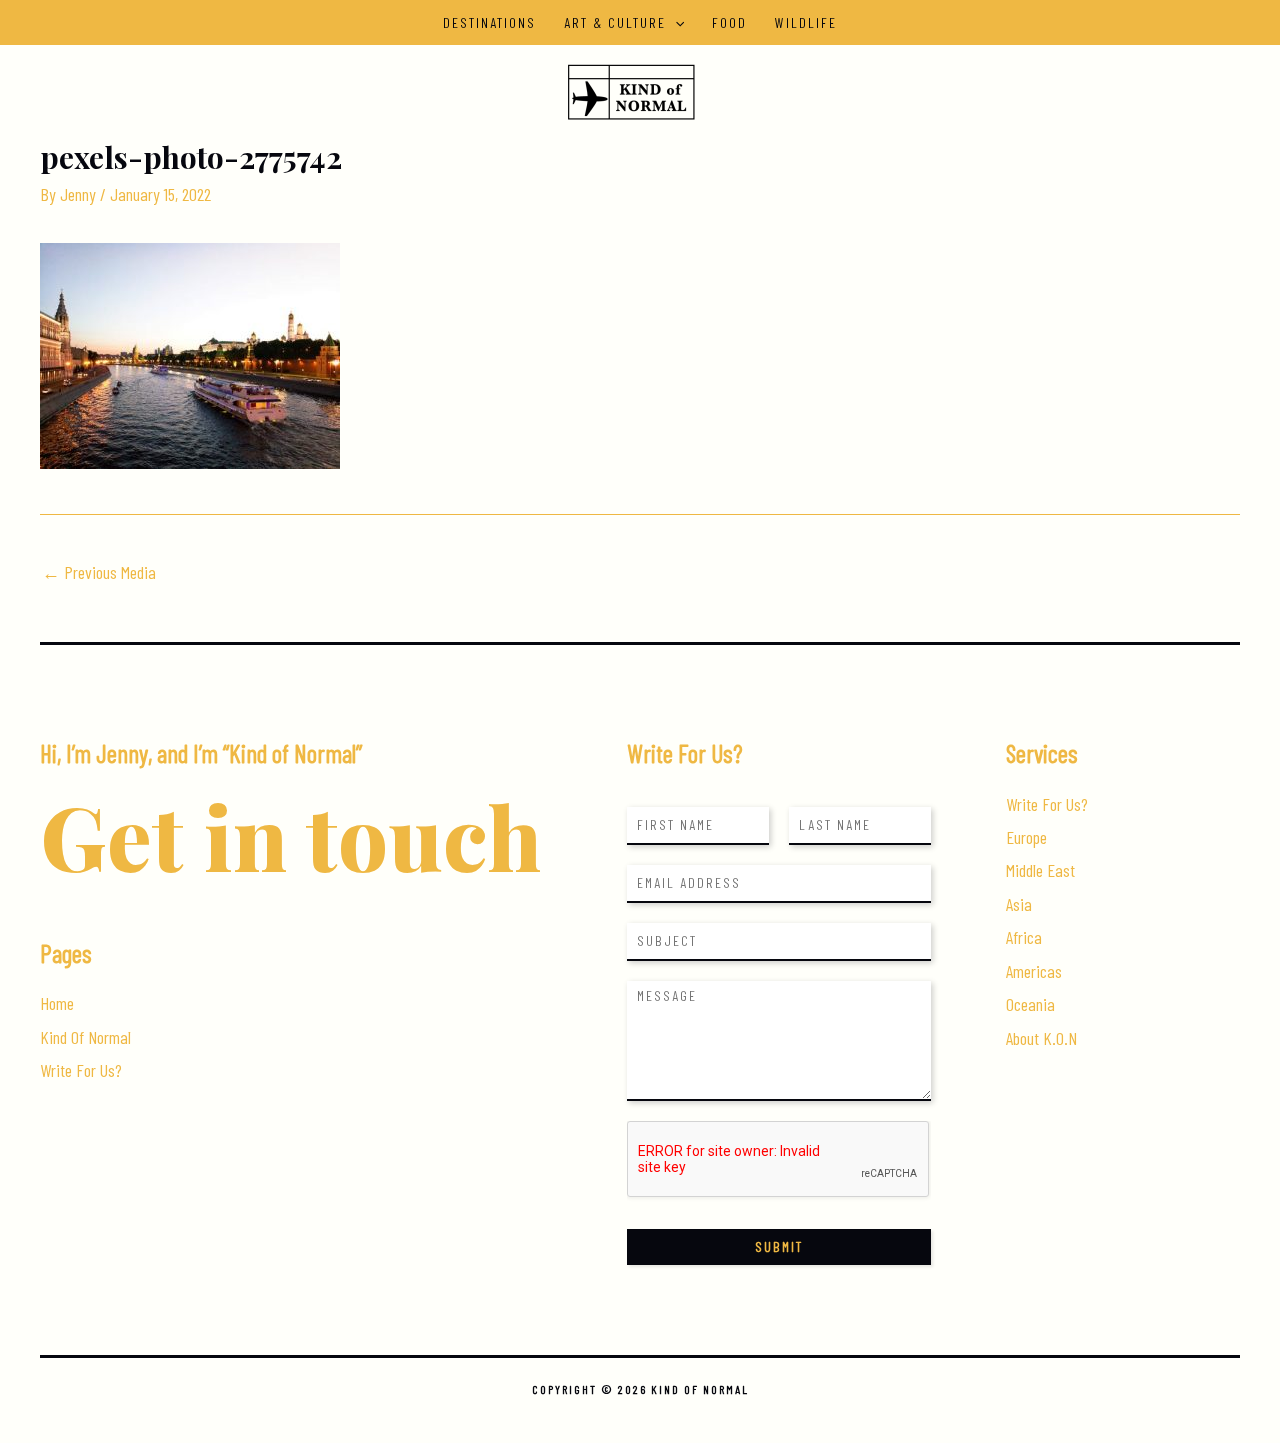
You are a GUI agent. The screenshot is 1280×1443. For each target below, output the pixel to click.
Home (57, 1003)
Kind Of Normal (85, 1037)
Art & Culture (615, 22)
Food (729, 22)
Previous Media (99, 572)
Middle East (1040, 870)
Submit (779, 1246)
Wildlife (806, 22)
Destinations (489, 22)
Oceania (1030, 1004)
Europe (1026, 837)
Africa (1024, 937)
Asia (1019, 904)
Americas (1034, 971)
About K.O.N (1041, 1038)
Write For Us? (81, 1070)
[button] (675, 22)
